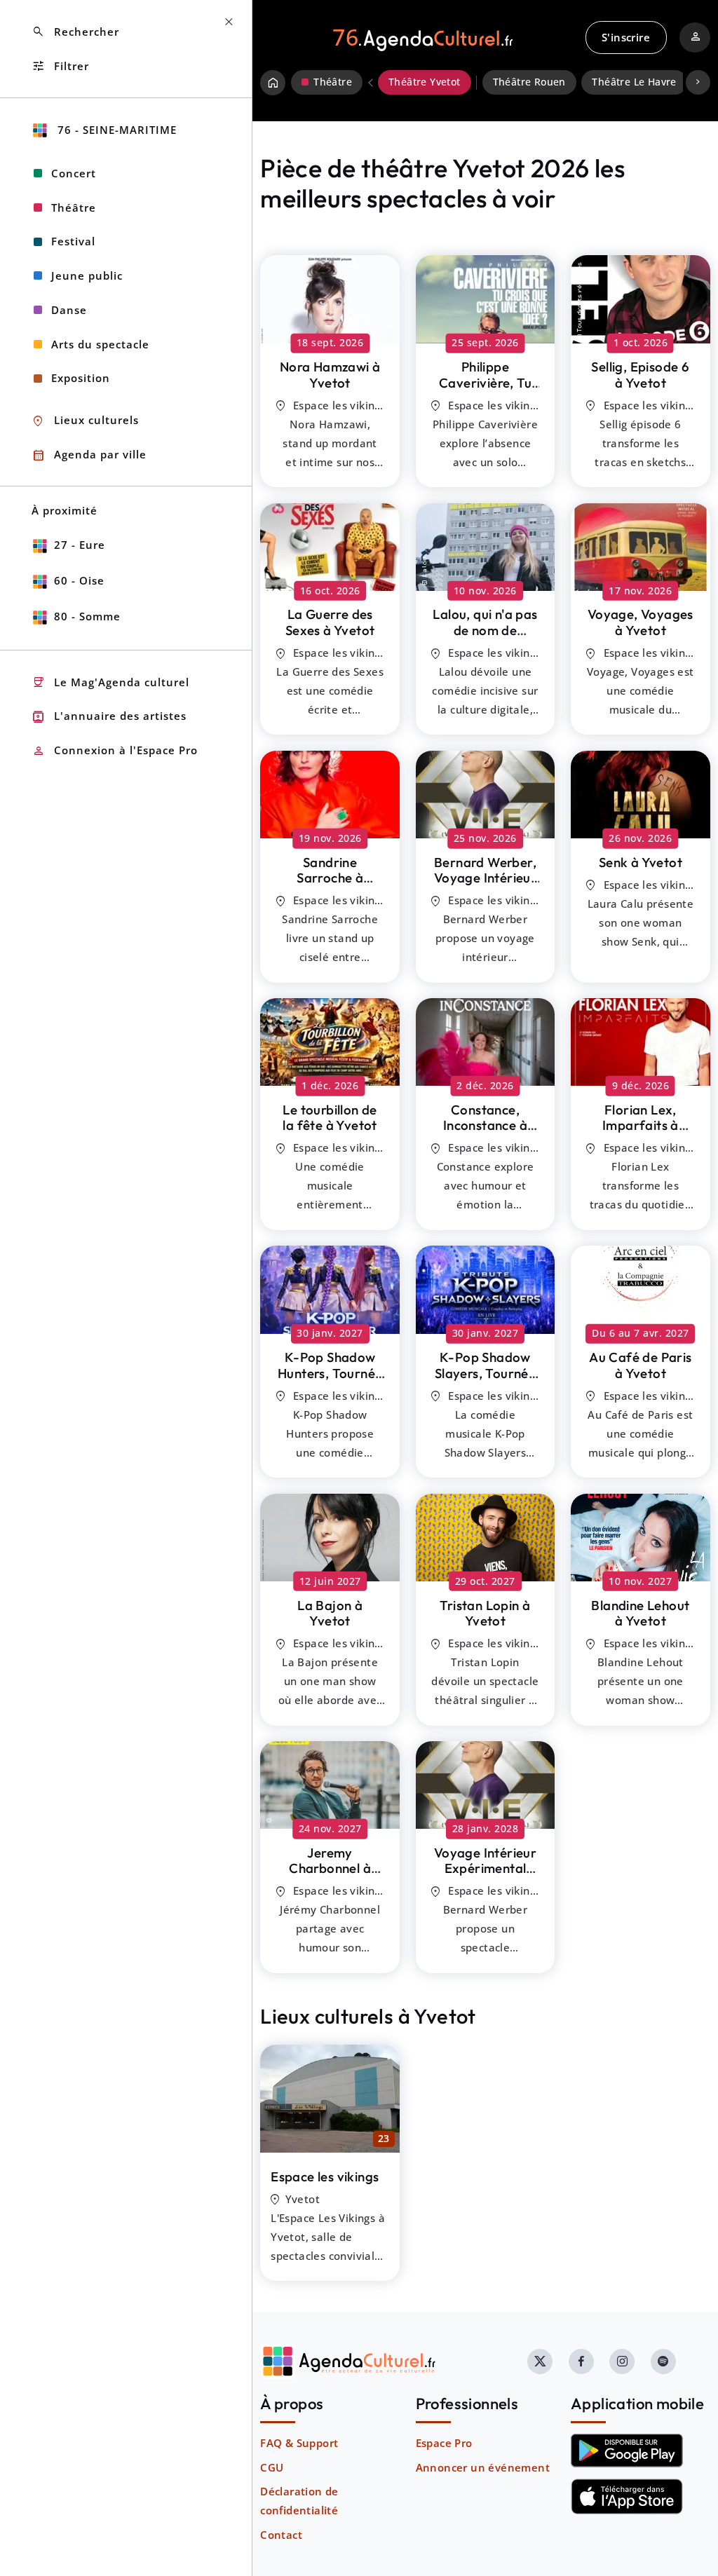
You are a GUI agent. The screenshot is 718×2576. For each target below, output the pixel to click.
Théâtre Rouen (529, 82)
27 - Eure (80, 545)
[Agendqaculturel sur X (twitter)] (540, 2362)
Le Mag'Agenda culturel (110, 682)
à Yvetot (330, 375)
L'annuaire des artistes (109, 717)
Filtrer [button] (60, 66)
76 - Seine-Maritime (115, 130)
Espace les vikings (325, 2176)
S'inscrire (626, 37)
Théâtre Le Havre (634, 82)
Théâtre (74, 207)
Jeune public (87, 275)
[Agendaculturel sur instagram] (622, 2362)
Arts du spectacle (100, 344)
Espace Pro (444, 2443)
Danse (69, 310)
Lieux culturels (85, 421)
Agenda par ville (89, 455)
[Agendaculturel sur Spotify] (663, 2362)
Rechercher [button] (75, 32)
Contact (281, 2535)
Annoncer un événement (483, 2467)
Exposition (81, 378)
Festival (73, 241)
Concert (74, 173)
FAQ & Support (299, 2443)
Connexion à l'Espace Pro (115, 751)
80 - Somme (87, 616)
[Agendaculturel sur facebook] (581, 2362)
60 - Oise (79, 580)
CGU (272, 2467)
